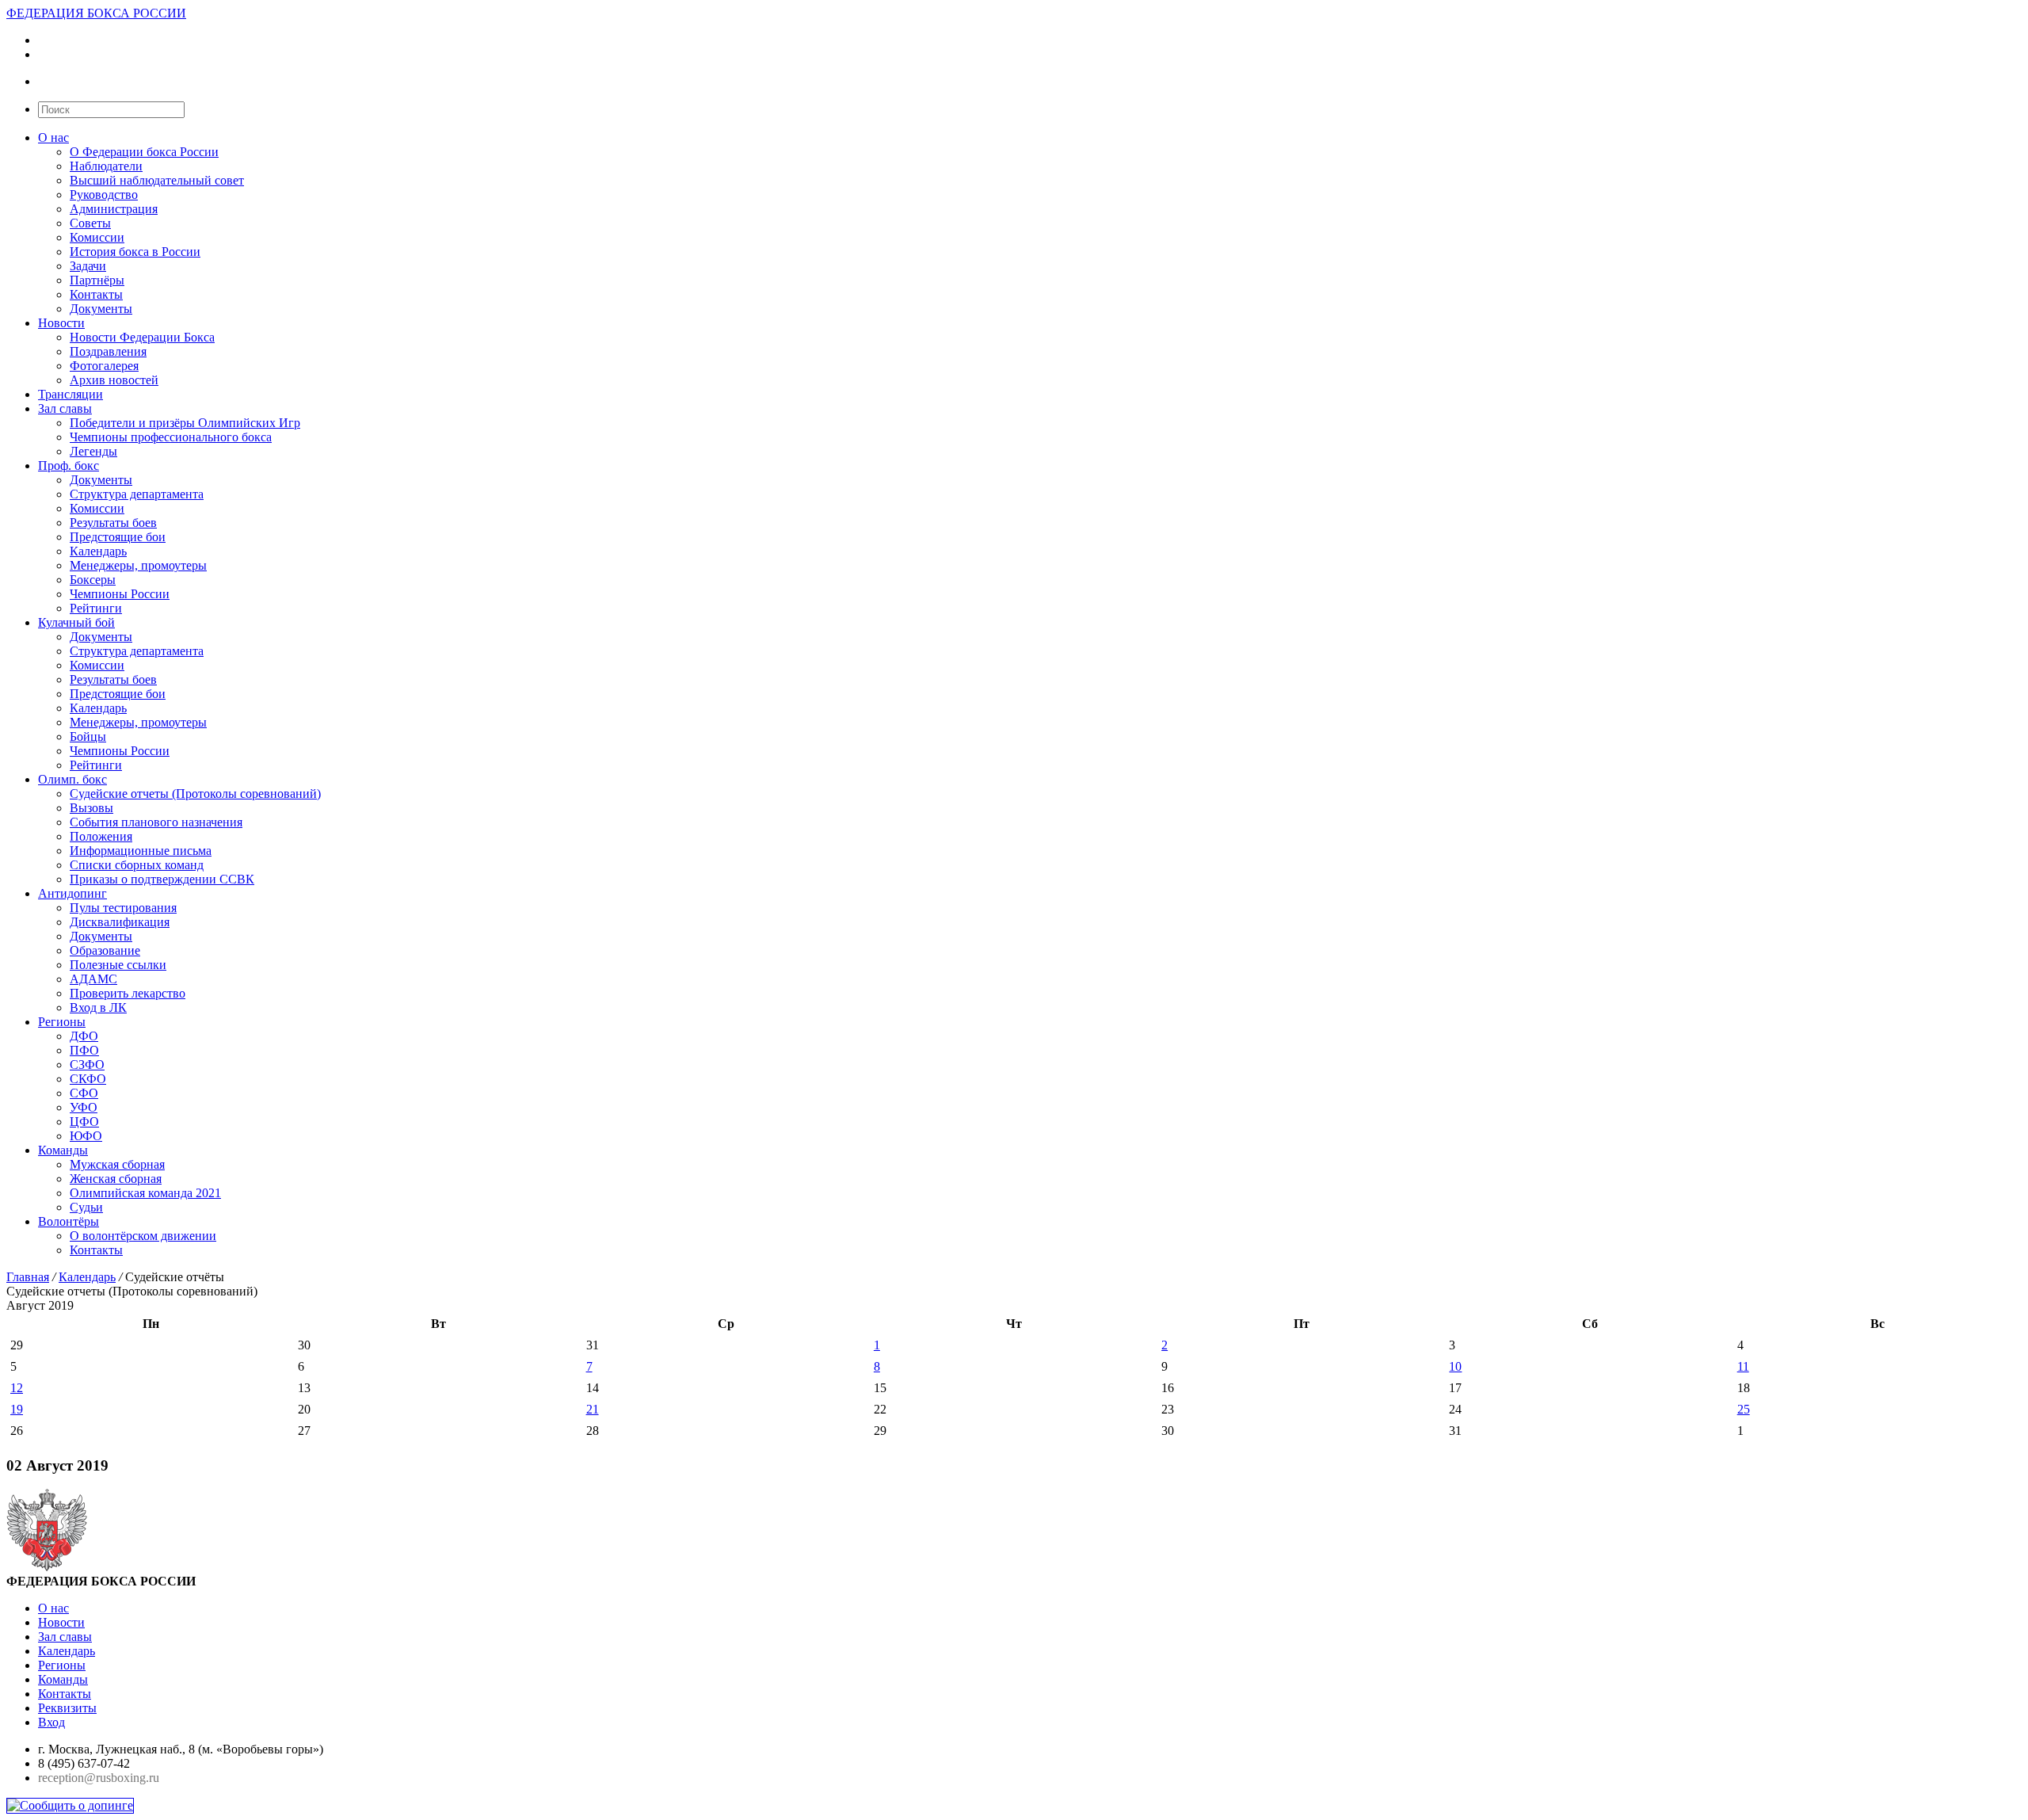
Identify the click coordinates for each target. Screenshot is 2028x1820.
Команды (63, 1150)
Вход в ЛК (98, 1007)
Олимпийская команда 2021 (145, 1193)
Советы (90, 223)
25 (1744, 1409)
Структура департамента (137, 494)
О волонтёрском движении (143, 1236)
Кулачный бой (76, 622)
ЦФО (84, 1122)
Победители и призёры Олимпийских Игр (185, 423)
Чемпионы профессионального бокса (171, 437)
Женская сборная (116, 1179)
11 (1743, 1366)
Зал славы (65, 408)
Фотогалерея (104, 366)
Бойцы (88, 736)
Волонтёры (69, 1221)
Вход (51, 1722)
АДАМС (93, 979)
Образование (105, 950)
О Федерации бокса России (144, 152)
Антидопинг (72, 893)
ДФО (84, 1036)
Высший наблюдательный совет (157, 180)
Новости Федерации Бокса (142, 337)
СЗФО (87, 1065)
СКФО (88, 1079)
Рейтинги (96, 608)
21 (593, 1409)
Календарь (98, 551)
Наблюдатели (106, 166)
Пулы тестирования (123, 908)
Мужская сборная (117, 1164)
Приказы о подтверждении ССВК (162, 879)
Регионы (62, 1022)
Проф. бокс (69, 465)
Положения (101, 836)
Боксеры (93, 580)
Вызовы (91, 808)
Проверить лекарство (128, 993)
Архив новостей (114, 380)
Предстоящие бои (118, 537)
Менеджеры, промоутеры (138, 565)
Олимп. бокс (72, 779)
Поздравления (108, 351)
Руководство (104, 195)
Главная (28, 1277)
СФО (84, 1093)
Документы (101, 309)
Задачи (88, 266)
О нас (53, 137)
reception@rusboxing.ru (99, 1778)
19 (17, 1409)
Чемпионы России (120, 594)
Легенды (93, 451)
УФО (84, 1107)
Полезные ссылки (118, 965)
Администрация (114, 209)
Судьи (86, 1207)
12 (17, 1388)
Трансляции (71, 394)
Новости (61, 323)
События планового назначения (156, 822)
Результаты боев (113, 523)
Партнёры (97, 280)
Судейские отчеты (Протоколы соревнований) (195, 794)
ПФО (84, 1050)
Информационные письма (141, 851)
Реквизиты (67, 1708)
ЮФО (86, 1136)
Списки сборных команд (137, 865)
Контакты (96, 294)
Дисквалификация (120, 922)
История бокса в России (135, 252)
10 (1455, 1366)
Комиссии (97, 237)
